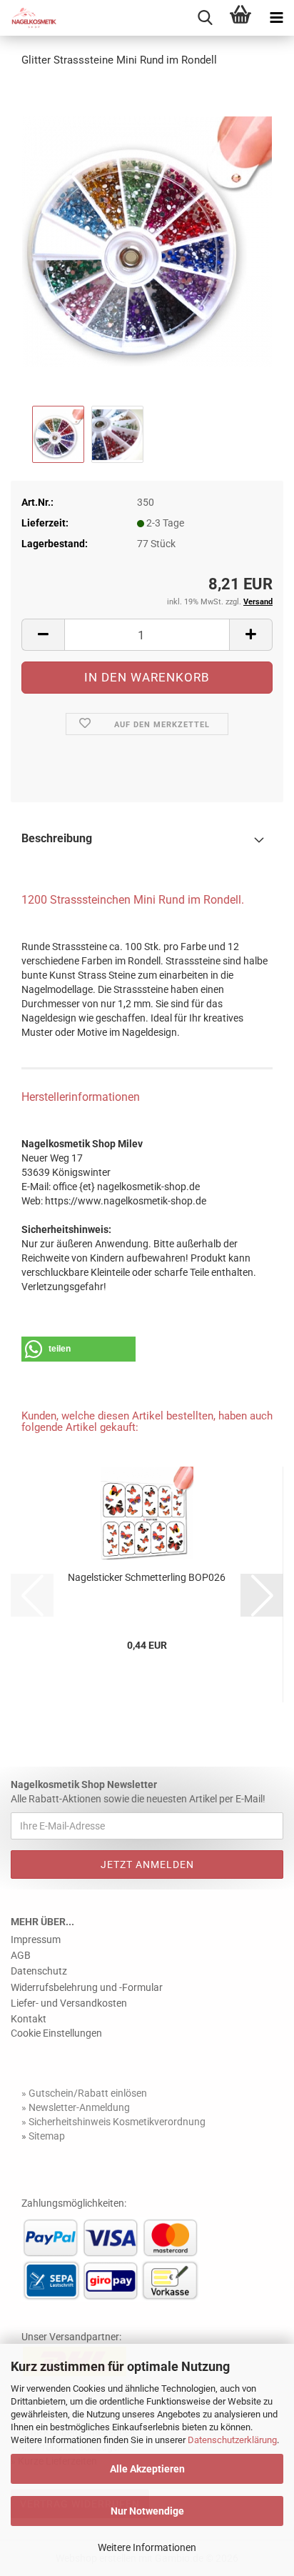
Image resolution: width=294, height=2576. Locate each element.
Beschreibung (57, 838)
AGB (21, 1955)
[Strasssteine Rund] (147, 241)
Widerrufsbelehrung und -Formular (87, 1987)
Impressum (36, 1940)
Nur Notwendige (147, 2511)
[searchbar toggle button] (205, 18)
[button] (43, 635)
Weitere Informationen (147, 2547)
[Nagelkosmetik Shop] (29, 18)
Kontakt (29, 2019)
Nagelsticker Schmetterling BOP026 (147, 1577)
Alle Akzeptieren (147, 2469)
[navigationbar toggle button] (276, 18)
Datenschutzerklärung (232, 2440)
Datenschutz (39, 1971)
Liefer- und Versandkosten (69, 2003)
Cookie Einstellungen (56, 2033)
